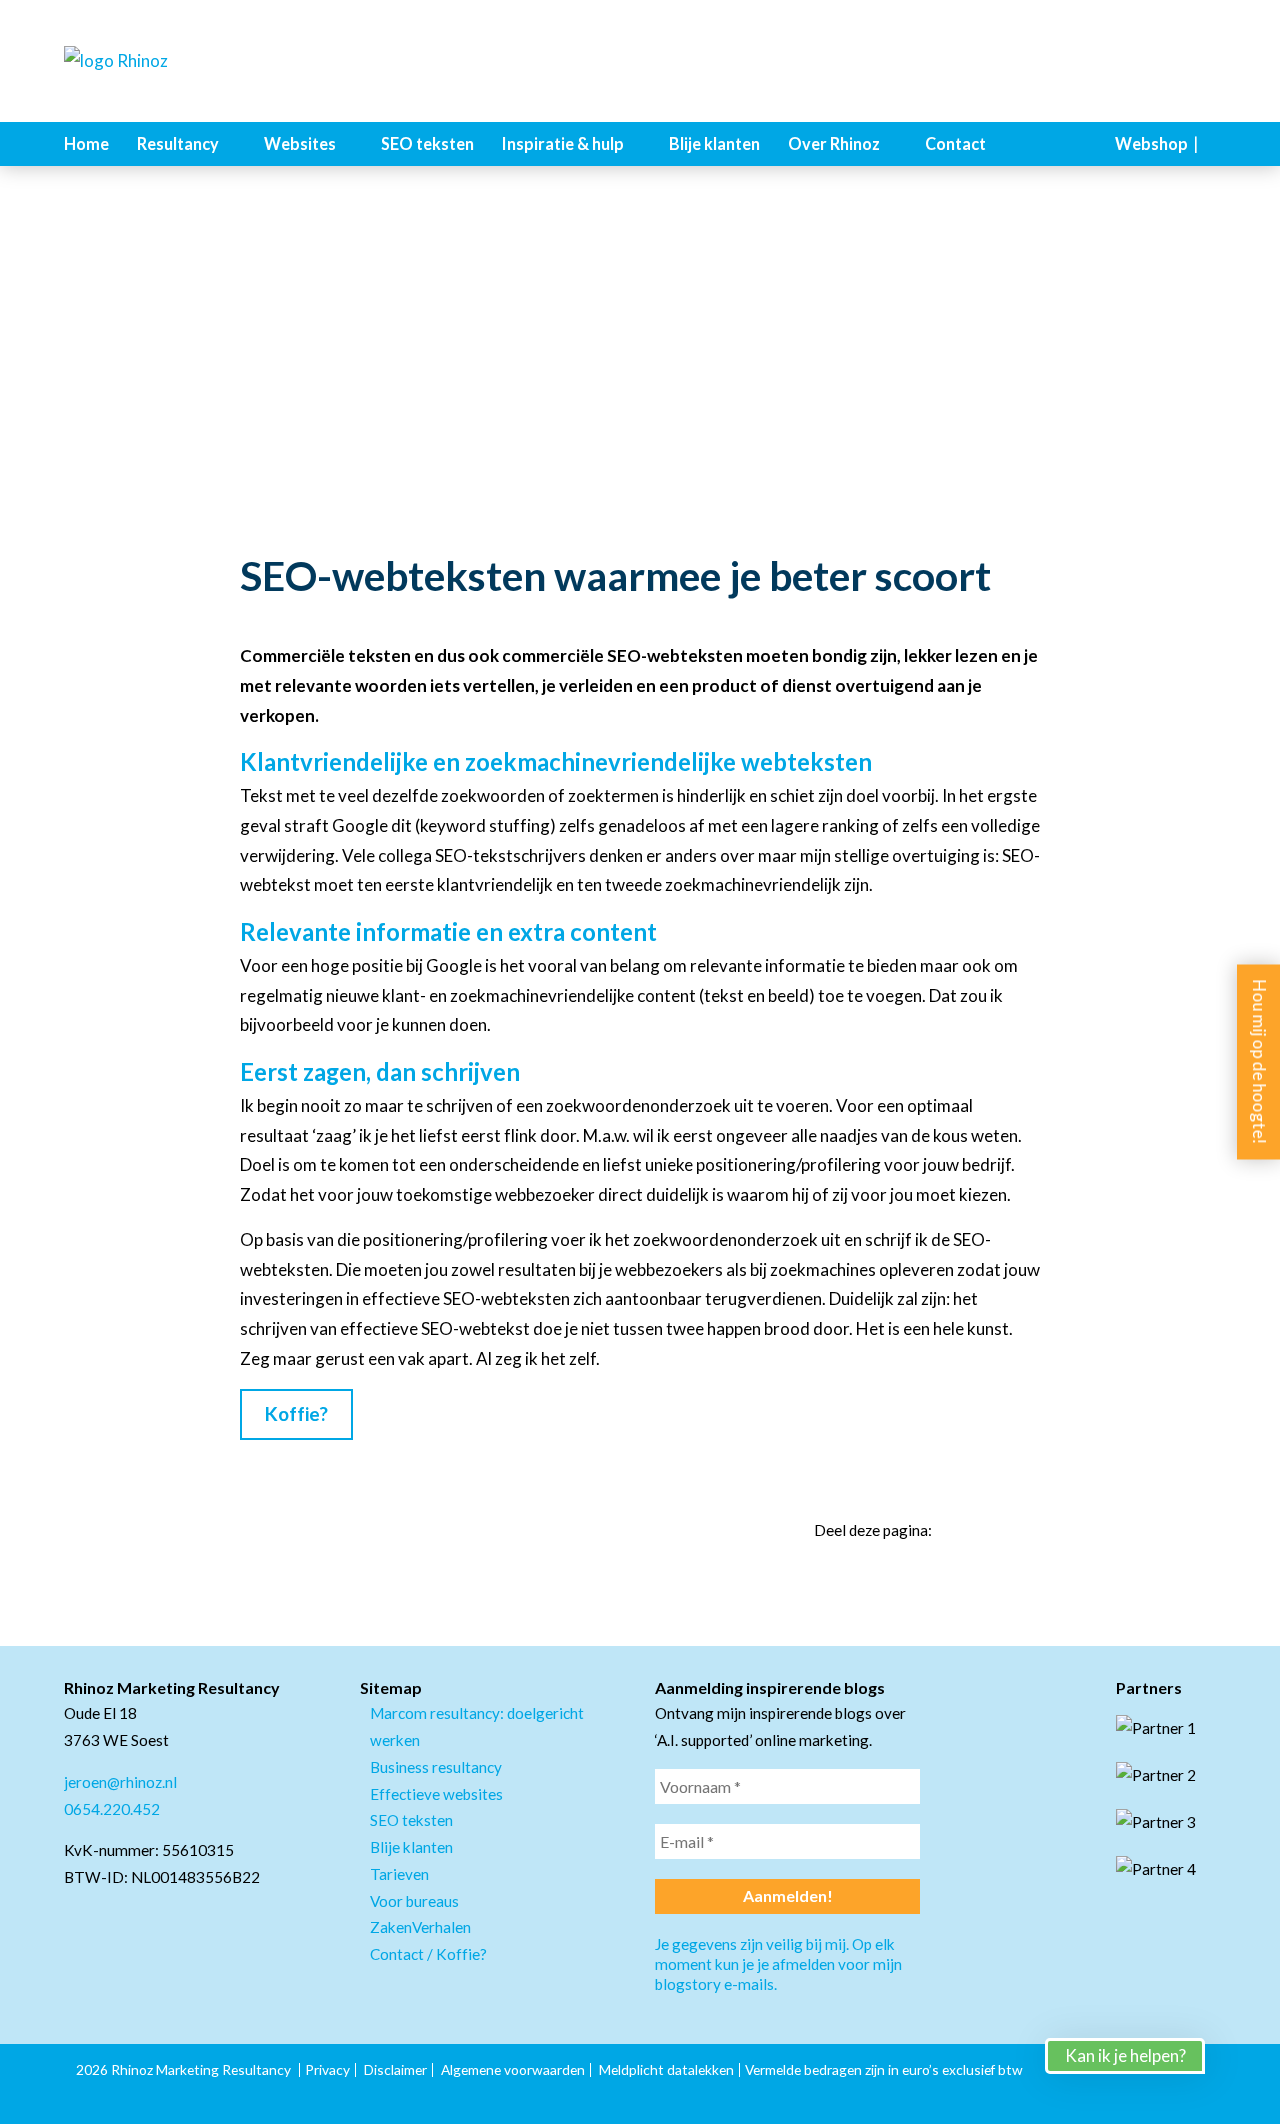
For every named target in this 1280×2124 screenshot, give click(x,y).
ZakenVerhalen (420, 1927)
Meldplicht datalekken (666, 2069)
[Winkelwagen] (1210, 144)
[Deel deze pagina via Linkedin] (960, 1530)
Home (86, 143)
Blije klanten (714, 143)
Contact (955, 143)
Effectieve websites (436, 1794)
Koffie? (296, 1413)
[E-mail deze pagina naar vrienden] (1032, 1530)
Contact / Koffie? (428, 1954)
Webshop (1151, 143)
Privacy (327, 2069)
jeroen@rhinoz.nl (120, 1782)
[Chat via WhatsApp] (1240, 2084)
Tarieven (399, 1874)
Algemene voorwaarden (513, 2069)
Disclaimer (395, 2069)
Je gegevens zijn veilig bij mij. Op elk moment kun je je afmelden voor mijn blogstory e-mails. (778, 1964)
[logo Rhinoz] (164, 61)
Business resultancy (436, 1767)
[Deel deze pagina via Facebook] (996, 1530)
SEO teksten (427, 143)
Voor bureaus (414, 1901)
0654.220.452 (112, 1809)
